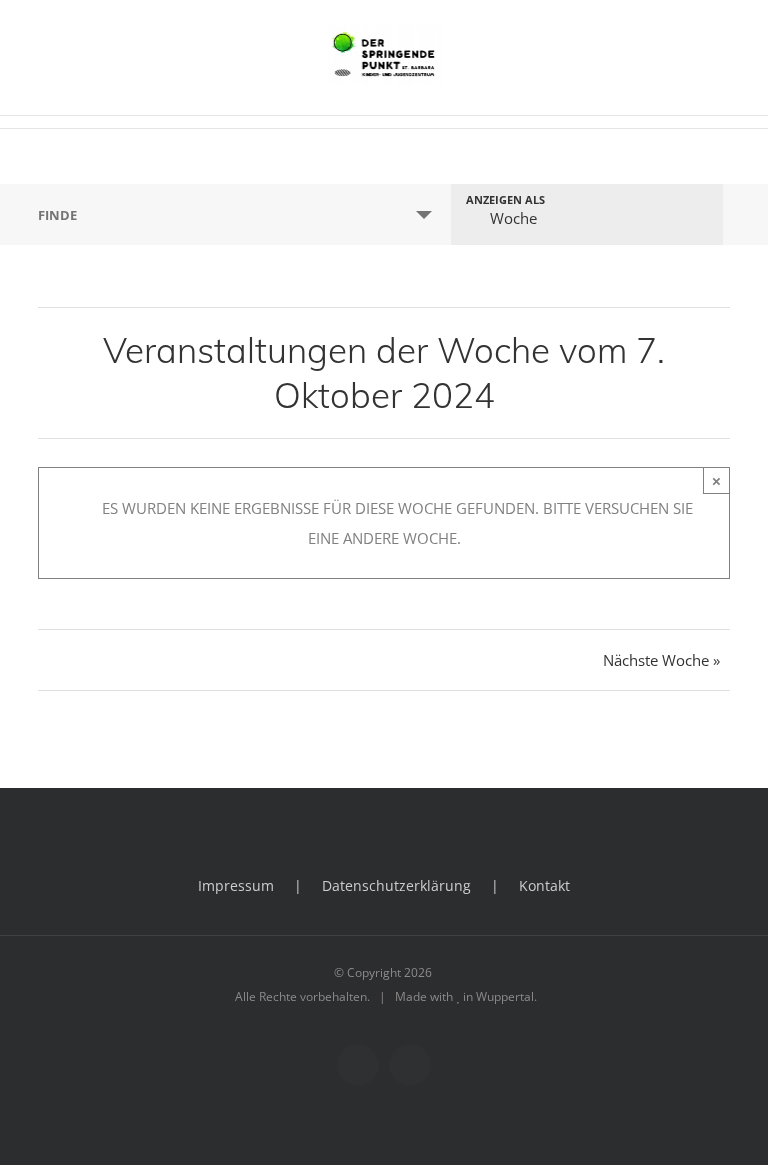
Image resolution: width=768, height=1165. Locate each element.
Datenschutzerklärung (396, 885)
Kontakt (544, 885)
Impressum (236, 885)
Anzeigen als (505, 199)
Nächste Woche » (661, 660)
